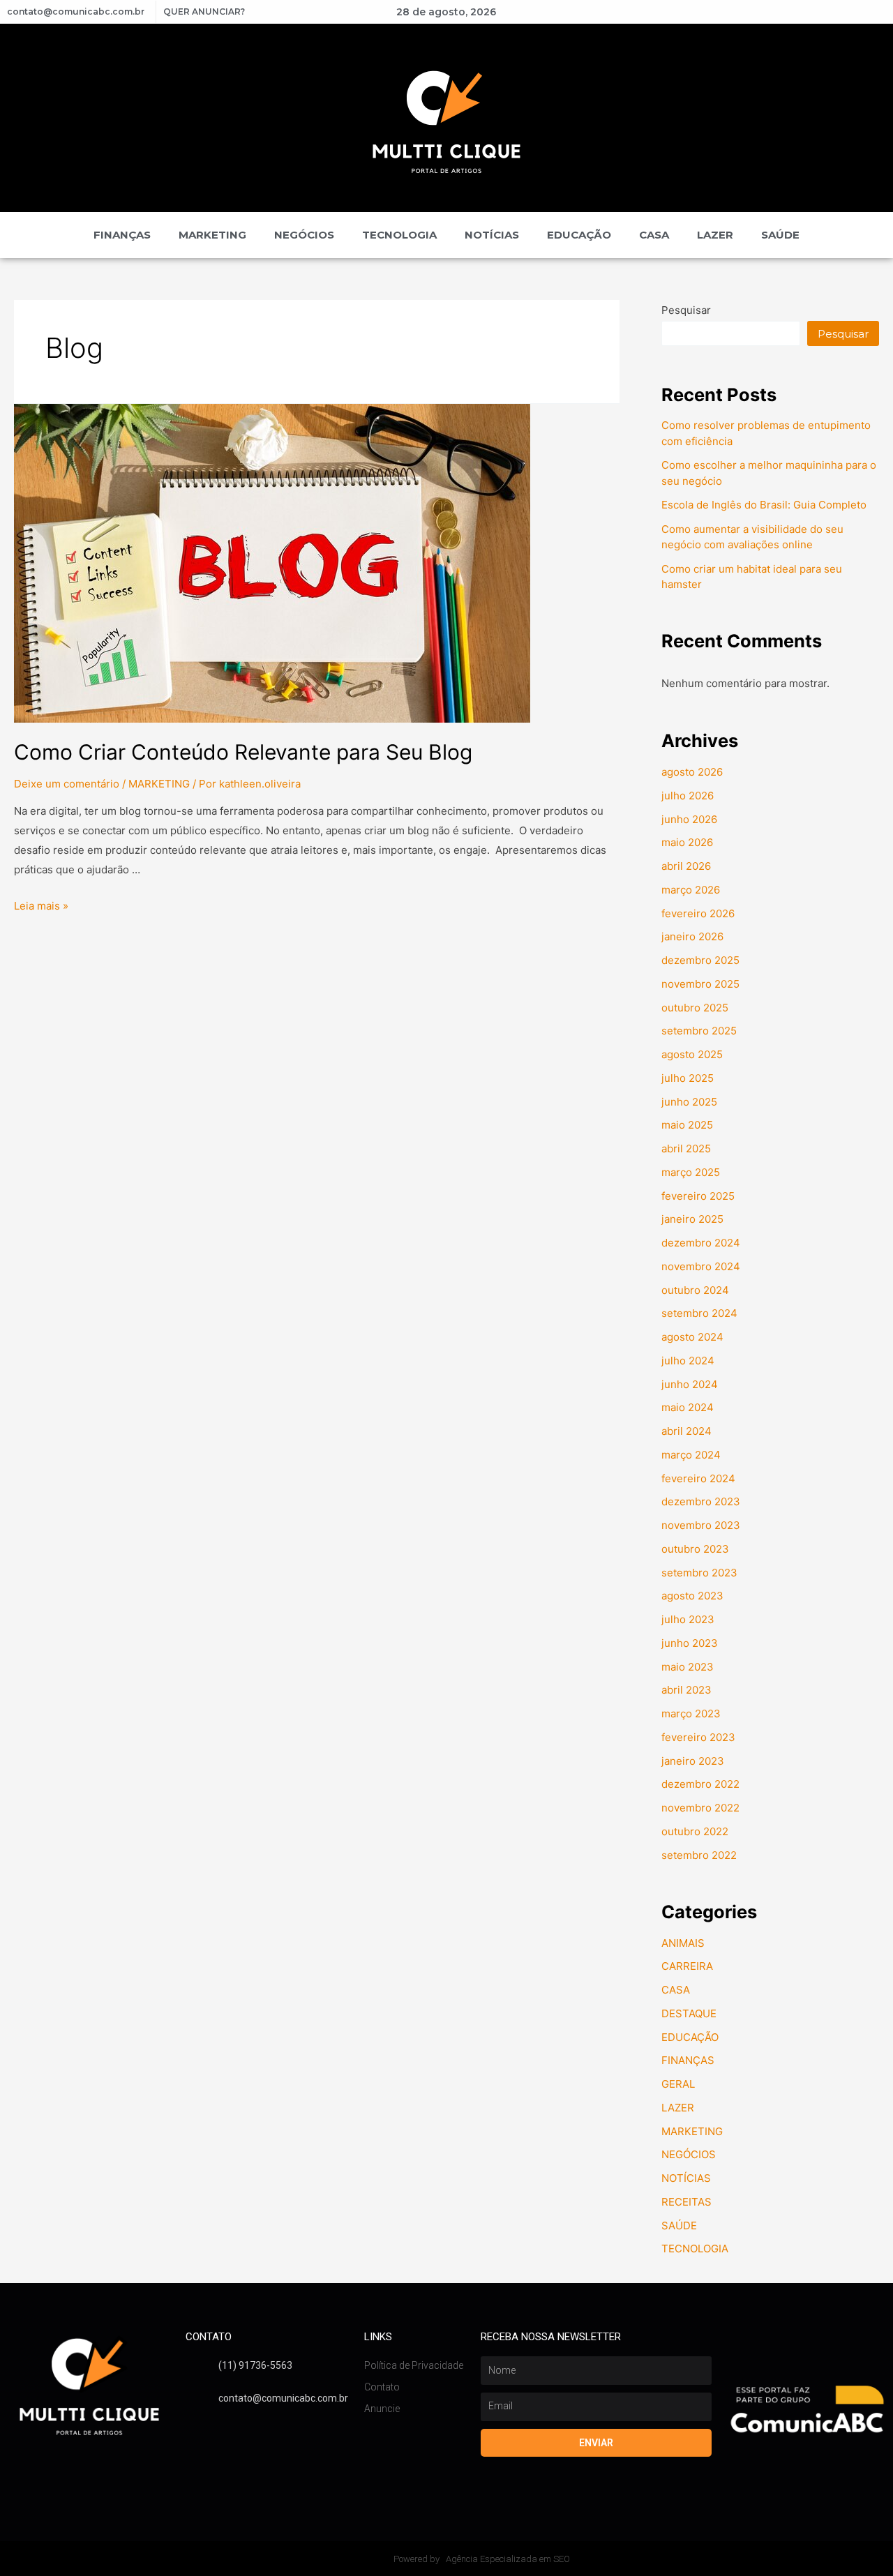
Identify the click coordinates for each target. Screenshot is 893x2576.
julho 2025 (688, 1078)
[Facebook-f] (193, 2428)
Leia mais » (41, 906)
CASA (654, 235)
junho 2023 (690, 1643)
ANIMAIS (683, 1943)
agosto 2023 (692, 1596)
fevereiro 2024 (698, 1478)
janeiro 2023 (693, 1761)
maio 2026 (687, 842)
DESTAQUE (689, 2013)
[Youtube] (741, 12)
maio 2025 (687, 1125)
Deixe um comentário (67, 784)
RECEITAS (686, 2202)
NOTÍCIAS (492, 235)
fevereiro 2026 (698, 913)
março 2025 (691, 1172)
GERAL (678, 2084)
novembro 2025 (700, 984)
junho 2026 (689, 819)
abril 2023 (686, 1690)
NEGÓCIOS (304, 235)
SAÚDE (780, 235)
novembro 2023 (701, 1525)
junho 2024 (690, 1384)
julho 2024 (688, 1361)
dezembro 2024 (701, 1243)
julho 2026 (688, 796)
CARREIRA (687, 1966)
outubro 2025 (695, 1008)
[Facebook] (717, 12)
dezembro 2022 (700, 1784)
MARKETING (212, 235)
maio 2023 (688, 1667)
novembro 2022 (700, 1808)
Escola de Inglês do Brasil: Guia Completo (765, 505)
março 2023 (691, 1713)
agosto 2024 (692, 1337)
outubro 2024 (695, 1290)
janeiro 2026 (692, 936)
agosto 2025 (692, 1054)
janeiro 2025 (692, 1219)
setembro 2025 (699, 1031)
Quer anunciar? (204, 12)
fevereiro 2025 (698, 1196)
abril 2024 (686, 1431)
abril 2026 (686, 866)
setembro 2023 (699, 1573)
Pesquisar (686, 310)
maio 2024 (688, 1407)
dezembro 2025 (700, 960)
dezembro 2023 (701, 1501)
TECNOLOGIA (399, 235)
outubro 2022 (695, 1831)
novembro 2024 (701, 1266)
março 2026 (691, 890)
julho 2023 (688, 1619)
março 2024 (691, 1455)
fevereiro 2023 (698, 1737)
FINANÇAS (122, 235)
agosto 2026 (692, 772)
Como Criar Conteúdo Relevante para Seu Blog (243, 752)
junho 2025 (689, 1102)
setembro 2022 (699, 1855)
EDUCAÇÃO (579, 235)
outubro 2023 (695, 1549)
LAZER (715, 235)
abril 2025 (686, 1148)
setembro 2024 (699, 1313)
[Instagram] (765, 12)
